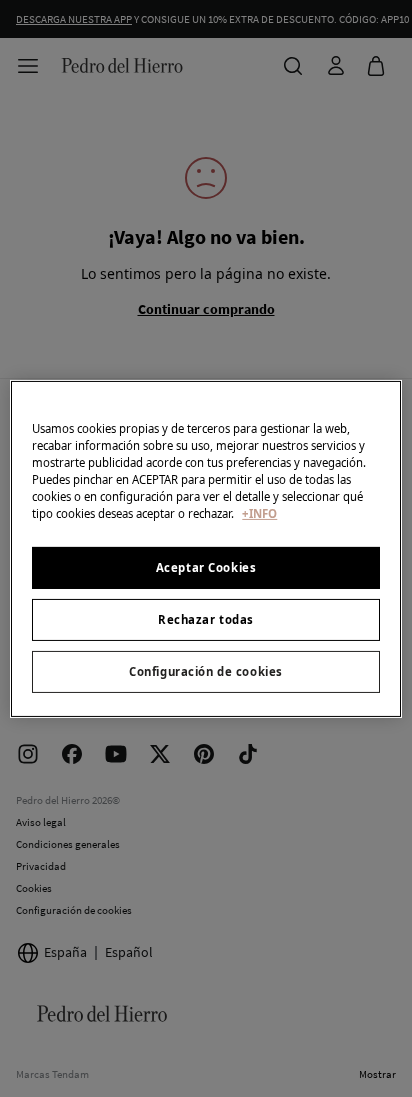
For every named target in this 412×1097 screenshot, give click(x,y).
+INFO (259, 513)
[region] (205, 548)
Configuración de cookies (206, 671)
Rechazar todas (206, 619)
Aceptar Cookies (206, 567)
